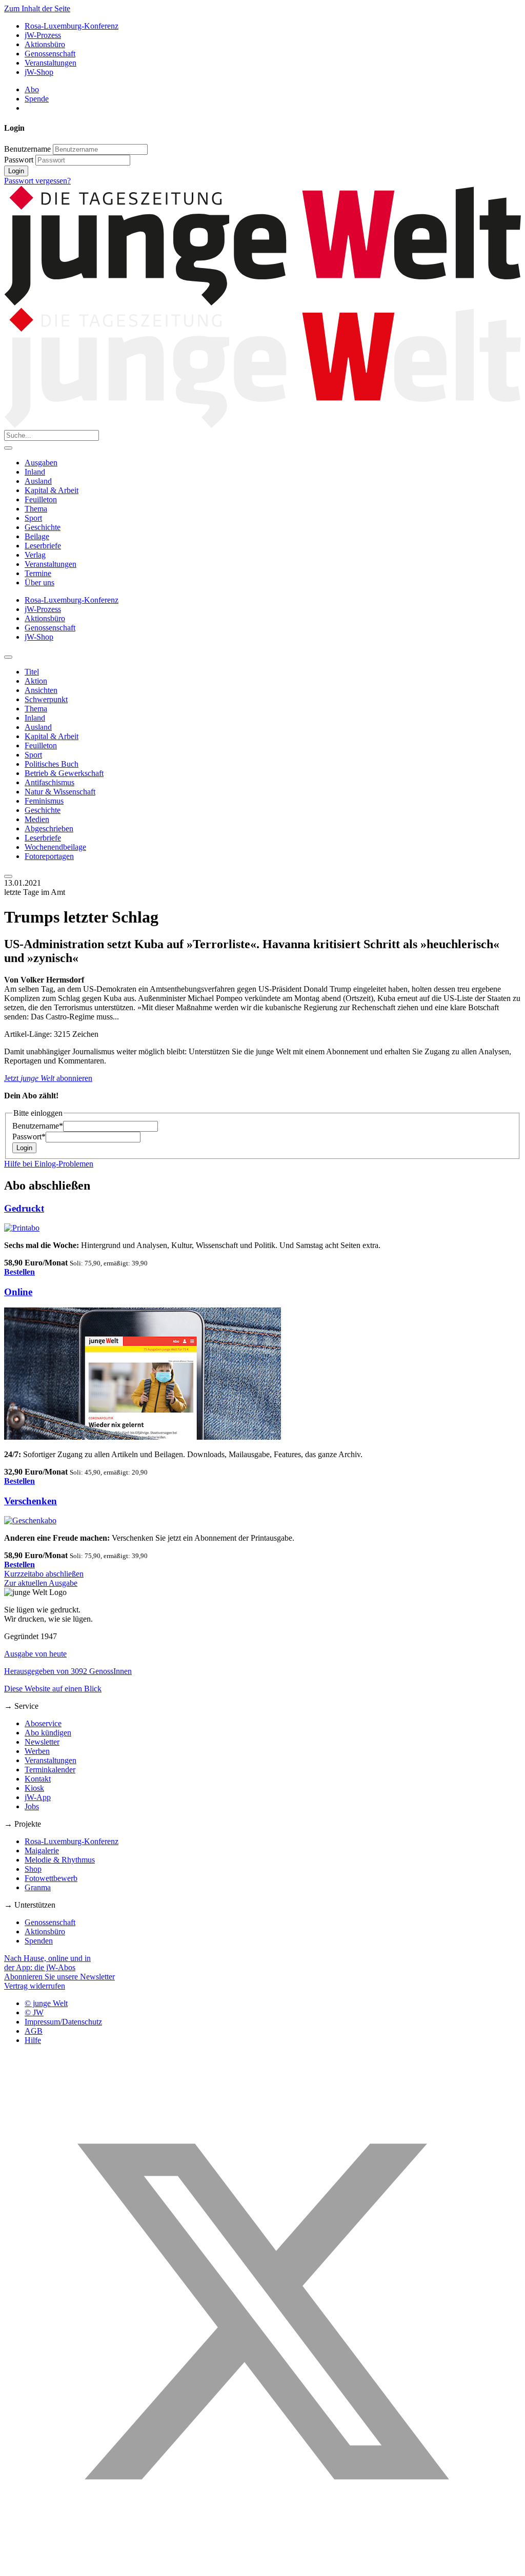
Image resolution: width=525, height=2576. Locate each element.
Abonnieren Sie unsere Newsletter (59, 1977)
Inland (35, 472)
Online (18, 1292)
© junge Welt (46, 2003)
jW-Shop (39, 72)
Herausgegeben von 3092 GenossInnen (68, 1671)
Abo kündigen (48, 1733)
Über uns (39, 582)
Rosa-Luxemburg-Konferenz (72, 26)
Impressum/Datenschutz (63, 2022)
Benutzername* (38, 1126)
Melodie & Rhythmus (60, 1860)
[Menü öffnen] (8, 448)
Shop (33, 1869)
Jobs (32, 1806)
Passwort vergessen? (37, 181)
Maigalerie (42, 1851)
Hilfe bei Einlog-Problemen (49, 1164)
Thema (36, 509)
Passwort (19, 160)
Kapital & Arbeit (52, 490)
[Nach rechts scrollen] (8, 876)
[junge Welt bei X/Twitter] (262, 2567)
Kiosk (34, 1788)
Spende (37, 99)
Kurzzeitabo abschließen (44, 1574)
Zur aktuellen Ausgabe (41, 1583)
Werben (37, 1751)
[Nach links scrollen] (8, 657)
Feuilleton (41, 499)
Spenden (39, 1941)
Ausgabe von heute (35, 1654)
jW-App (38, 1797)
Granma (38, 1887)
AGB (34, 2031)
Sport (33, 518)
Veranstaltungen (51, 63)
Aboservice (43, 1723)
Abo (32, 89)
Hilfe (33, 2040)
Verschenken (31, 1501)
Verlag (35, 555)
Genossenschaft (50, 54)
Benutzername (27, 149)
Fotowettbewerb (51, 1878)
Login (16, 171)
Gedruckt (24, 1208)
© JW (34, 2012)
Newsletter (42, 1742)
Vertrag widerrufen (35, 1986)
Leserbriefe (43, 546)
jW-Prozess (43, 35)
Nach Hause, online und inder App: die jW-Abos (47, 1963)
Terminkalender (50, 1770)
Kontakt (38, 1779)
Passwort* (29, 1137)
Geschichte (43, 527)
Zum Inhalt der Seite (37, 8)
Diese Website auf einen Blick (53, 1689)
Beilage (37, 536)
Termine (38, 573)
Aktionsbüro (45, 44)
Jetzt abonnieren (48, 1078)
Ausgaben (41, 463)
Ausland (38, 481)
